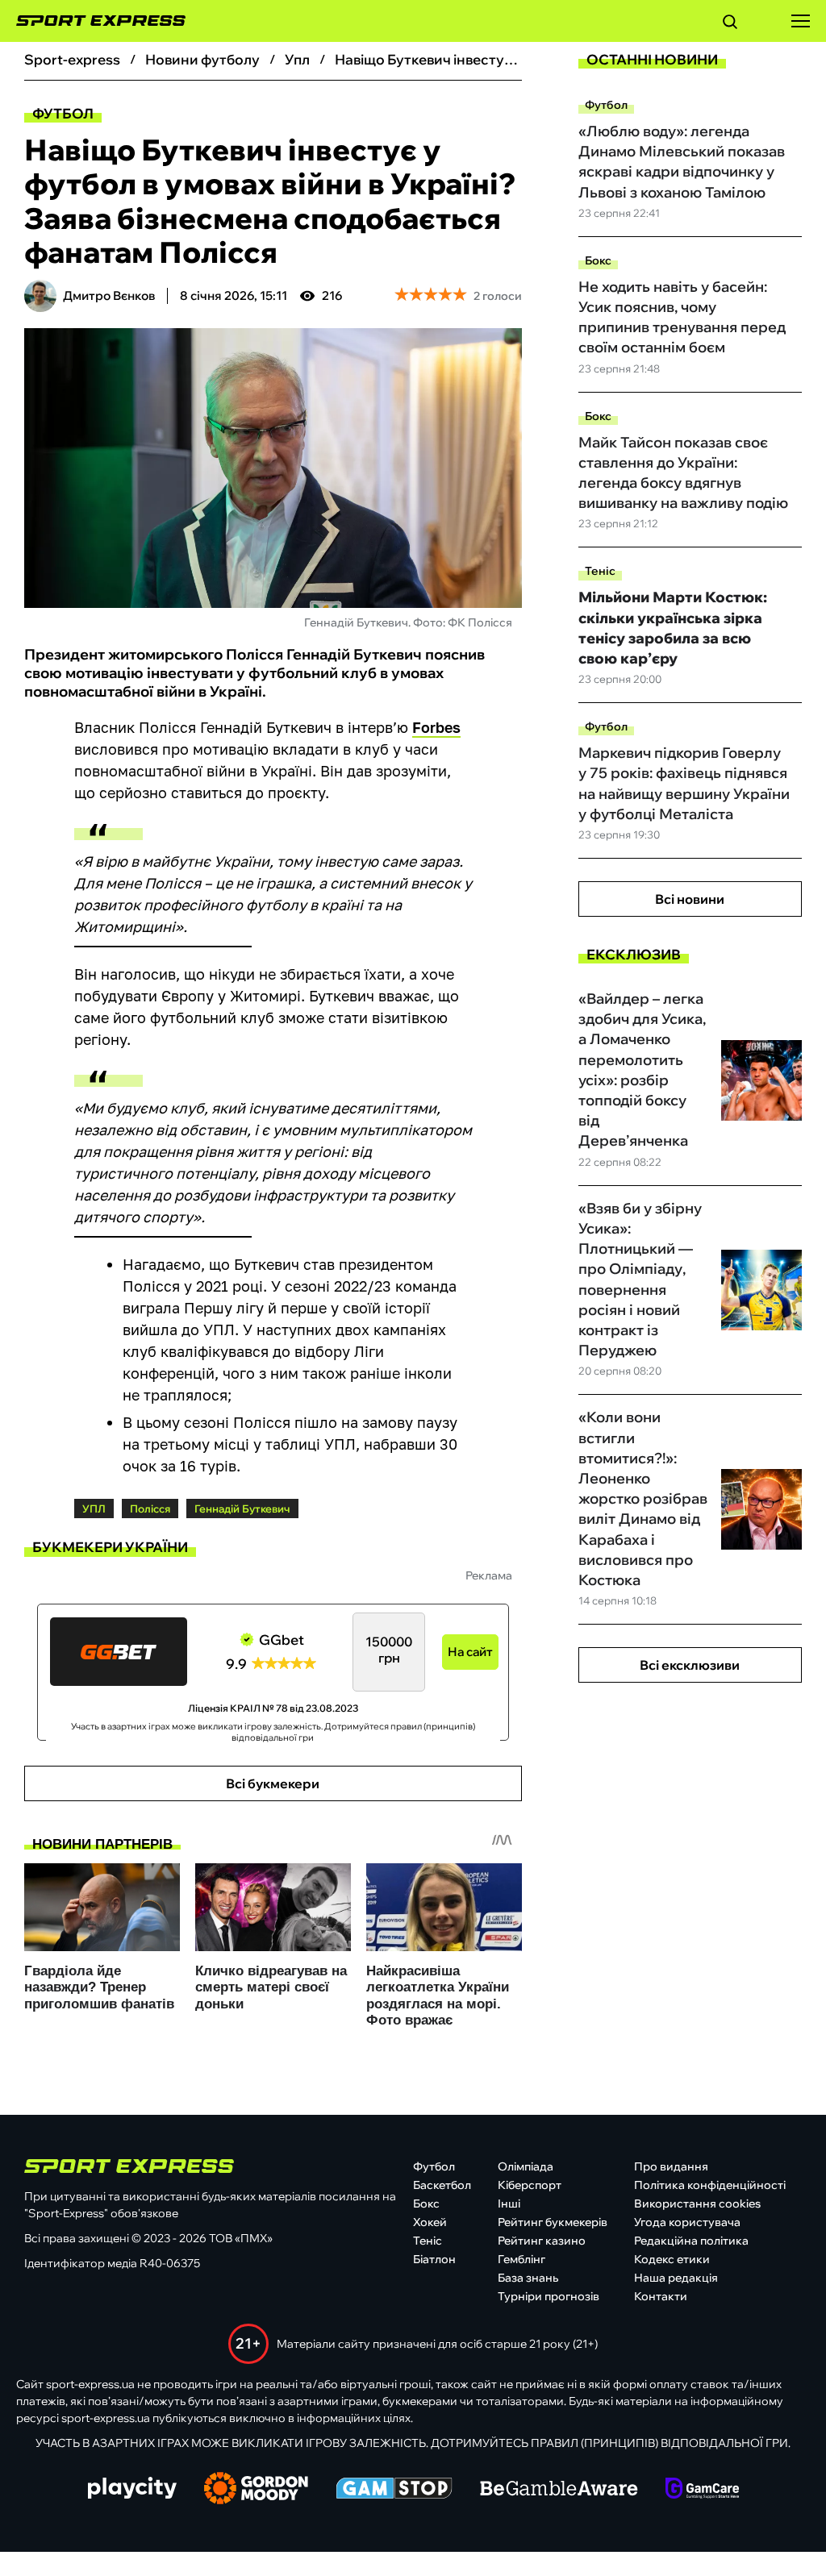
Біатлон (434, 2259)
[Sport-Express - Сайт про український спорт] (93, 21)
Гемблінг (521, 2259)
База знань (528, 2278)
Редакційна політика (691, 2241)
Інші (509, 2204)
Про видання (671, 2166)
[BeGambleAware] (559, 2490)
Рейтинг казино (542, 2241)
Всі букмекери (273, 1783)
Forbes (436, 727)
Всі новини (690, 899)
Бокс (598, 260)
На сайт (470, 1652)
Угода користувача (687, 2222)
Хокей (430, 2222)
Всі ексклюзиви (690, 1665)
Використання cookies (697, 2204)
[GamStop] (394, 2490)
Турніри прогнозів (549, 2296)
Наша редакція (676, 2278)
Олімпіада (526, 2166)
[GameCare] (702, 2490)
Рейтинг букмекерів (553, 2222)
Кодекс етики (672, 2259)
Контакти (661, 2296)
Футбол (63, 113)
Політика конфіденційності (710, 2185)
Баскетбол (442, 2185)
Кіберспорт (530, 2185)
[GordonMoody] (256, 2490)
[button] (730, 24)
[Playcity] (132, 2489)
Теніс (600, 571)
